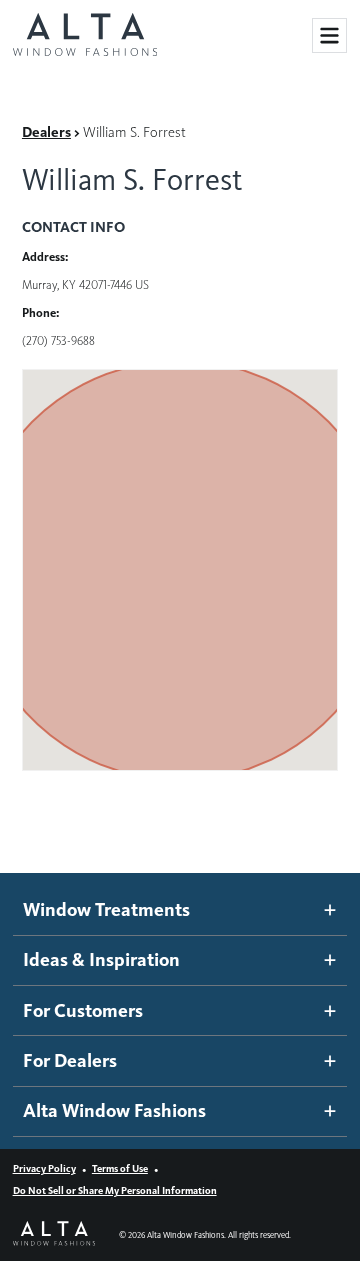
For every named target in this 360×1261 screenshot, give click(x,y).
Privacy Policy (44, 1168)
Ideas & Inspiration (101, 959)
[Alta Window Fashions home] (85, 36)
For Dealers (70, 1060)
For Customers (83, 1010)
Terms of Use (120, 1168)
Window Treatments (106, 909)
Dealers (46, 132)
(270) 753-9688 (58, 340)
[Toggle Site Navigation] (329, 35)
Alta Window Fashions (114, 1110)
